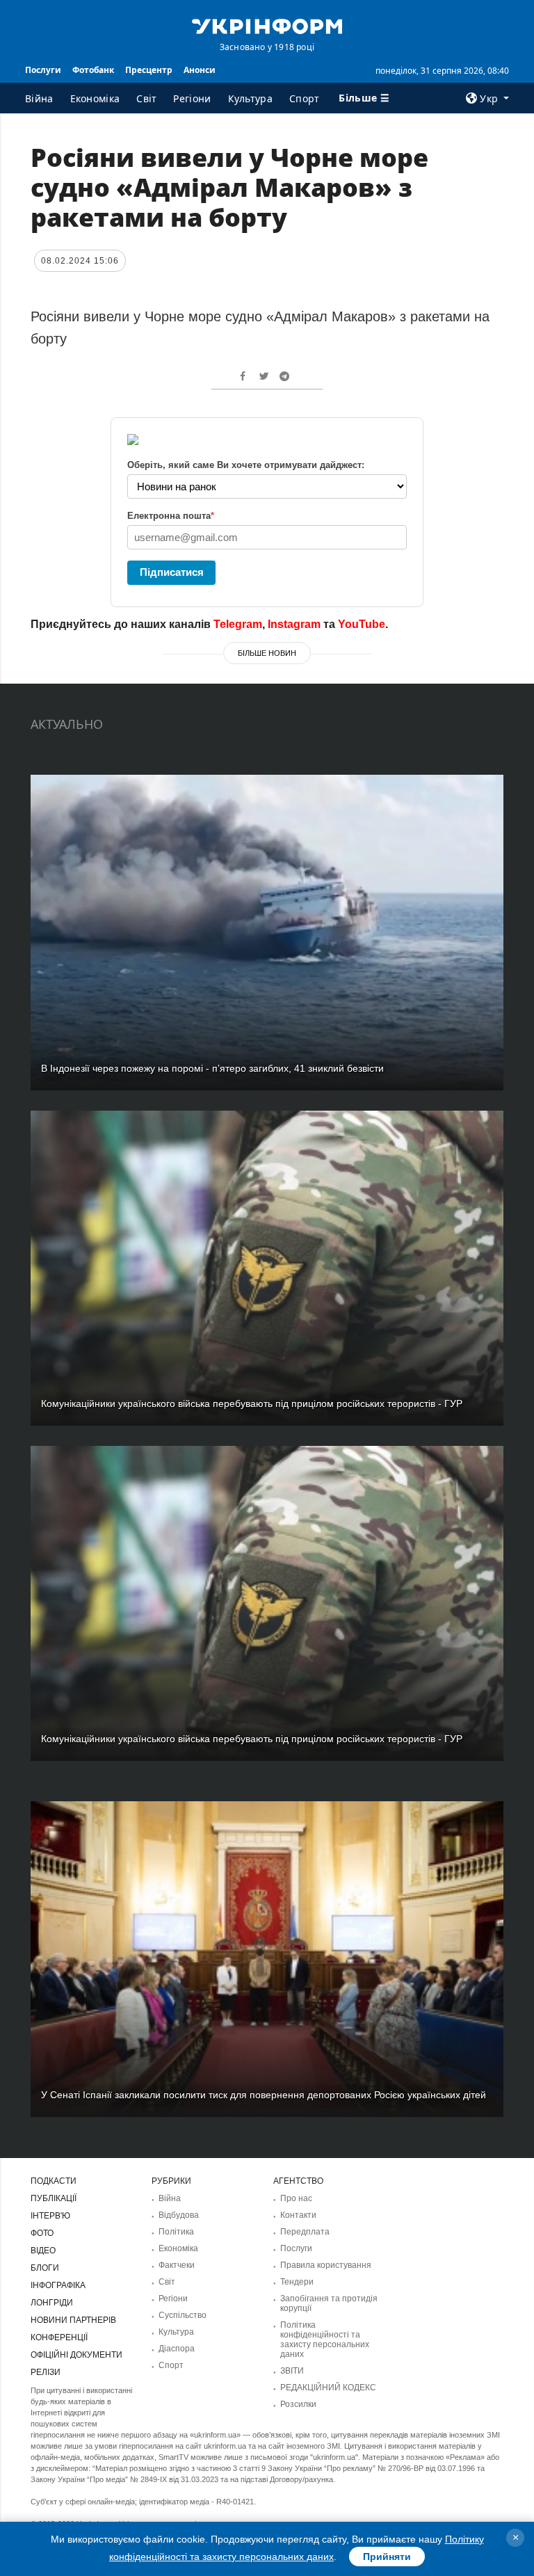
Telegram (238, 624)
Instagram (294, 624)
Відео (43, 2251)
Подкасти (54, 2181)
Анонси (200, 70)
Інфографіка (58, 2285)
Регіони (192, 98)
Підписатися (172, 572)
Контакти (298, 2215)
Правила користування (326, 2265)
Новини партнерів (73, 2320)
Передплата (305, 2232)
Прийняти (387, 2557)
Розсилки (298, 2404)
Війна (39, 98)
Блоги (45, 2268)
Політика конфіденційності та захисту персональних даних (325, 2340)
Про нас (296, 2198)
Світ (146, 98)
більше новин (267, 653)
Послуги (43, 70)
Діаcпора (177, 2349)
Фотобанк (93, 70)
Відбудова (179, 2215)
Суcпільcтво (183, 2315)
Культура (250, 98)
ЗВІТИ (292, 2371)
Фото (42, 2233)
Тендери (297, 2282)
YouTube (362, 624)
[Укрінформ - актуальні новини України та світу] (267, 25)
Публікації (54, 2198)
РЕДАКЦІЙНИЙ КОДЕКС (328, 2388)
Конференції (59, 2337)
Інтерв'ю (50, 2216)
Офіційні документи (76, 2355)
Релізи (46, 2372)
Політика (176, 2232)
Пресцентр (149, 70)
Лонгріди (52, 2303)
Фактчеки (177, 2265)
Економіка (95, 98)
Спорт (305, 98)
